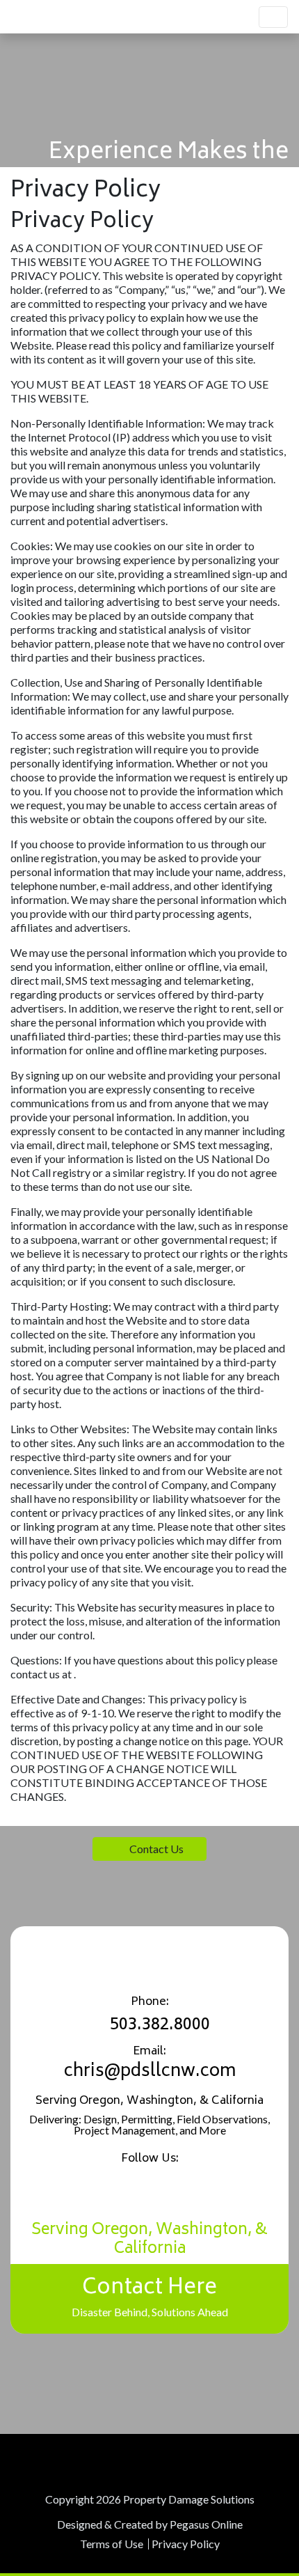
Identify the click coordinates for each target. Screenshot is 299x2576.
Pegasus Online (206, 2524)
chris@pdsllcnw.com (150, 2072)
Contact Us (156, 1849)
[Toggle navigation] (273, 17)
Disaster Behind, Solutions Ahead (150, 2294)
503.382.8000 (160, 2025)
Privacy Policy (186, 2544)
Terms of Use (112, 2544)
